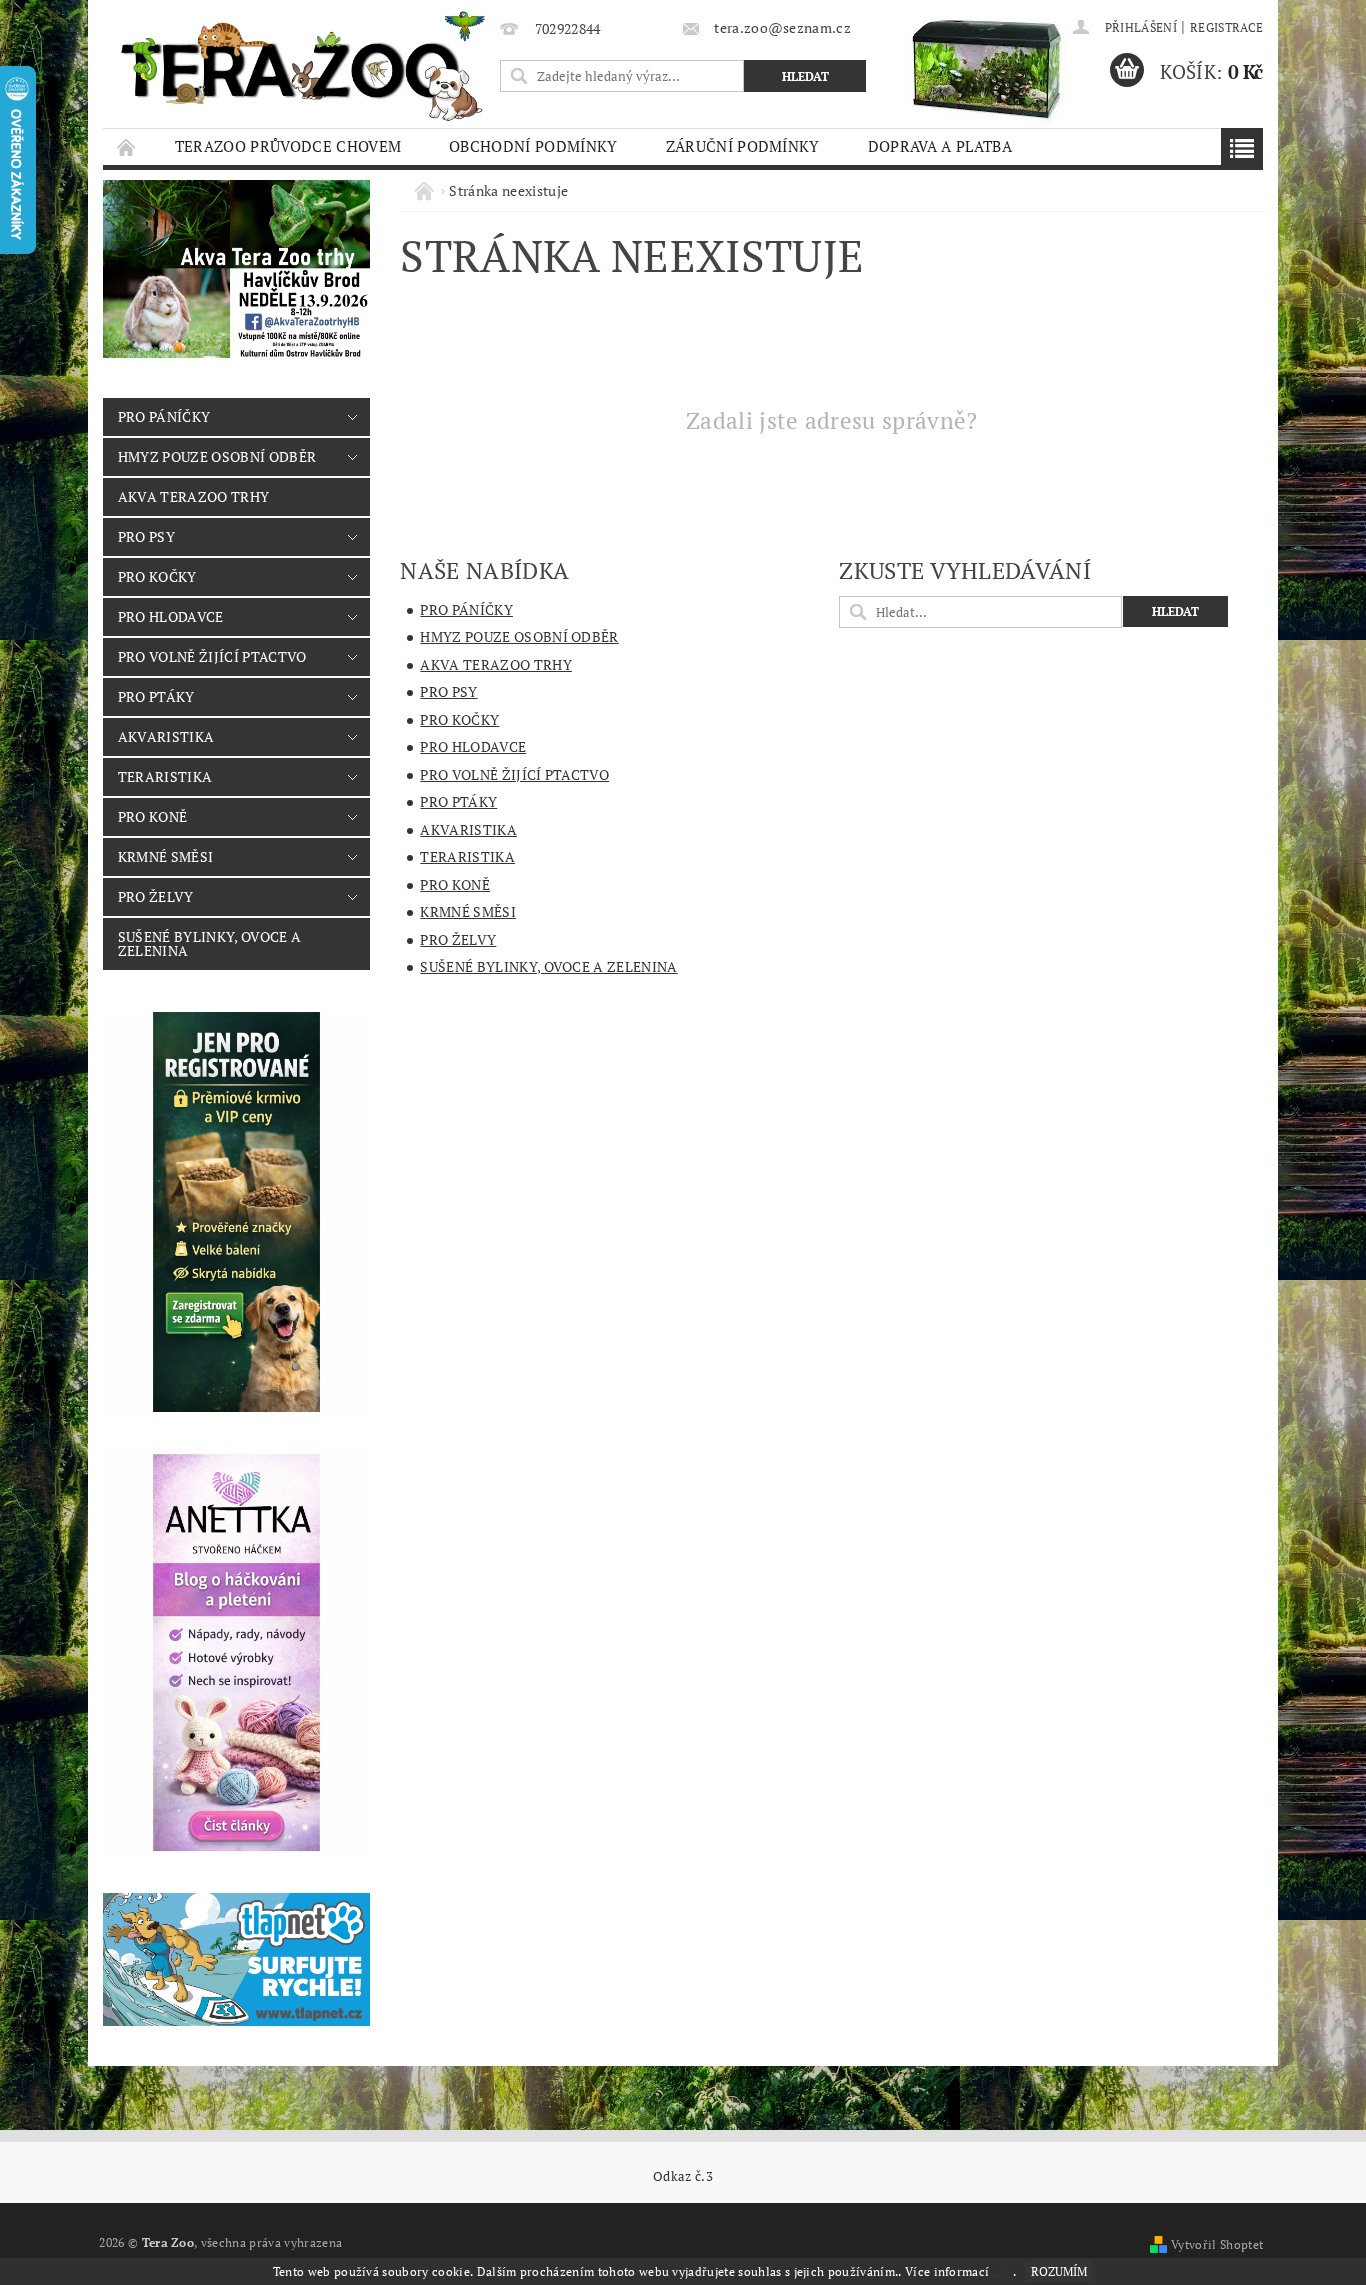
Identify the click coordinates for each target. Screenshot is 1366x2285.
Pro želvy (156, 896)
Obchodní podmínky (533, 146)
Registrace (1226, 27)
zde (1003, 2271)
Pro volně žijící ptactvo (212, 656)
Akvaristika (166, 736)
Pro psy (146, 536)
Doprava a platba (940, 146)
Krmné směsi (166, 856)
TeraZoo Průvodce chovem (288, 146)
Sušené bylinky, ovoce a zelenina (209, 943)
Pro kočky (157, 576)
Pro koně (153, 816)
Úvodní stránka (127, 146)
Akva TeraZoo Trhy (193, 496)
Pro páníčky (164, 416)
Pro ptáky (156, 696)
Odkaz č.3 (683, 2176)
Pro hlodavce (171, 616)
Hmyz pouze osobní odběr (217, 456)
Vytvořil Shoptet (1217, 2244)
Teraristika (165, 776)
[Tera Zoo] (304, 65)
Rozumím (1059, 2271)
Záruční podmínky (743, 146)
